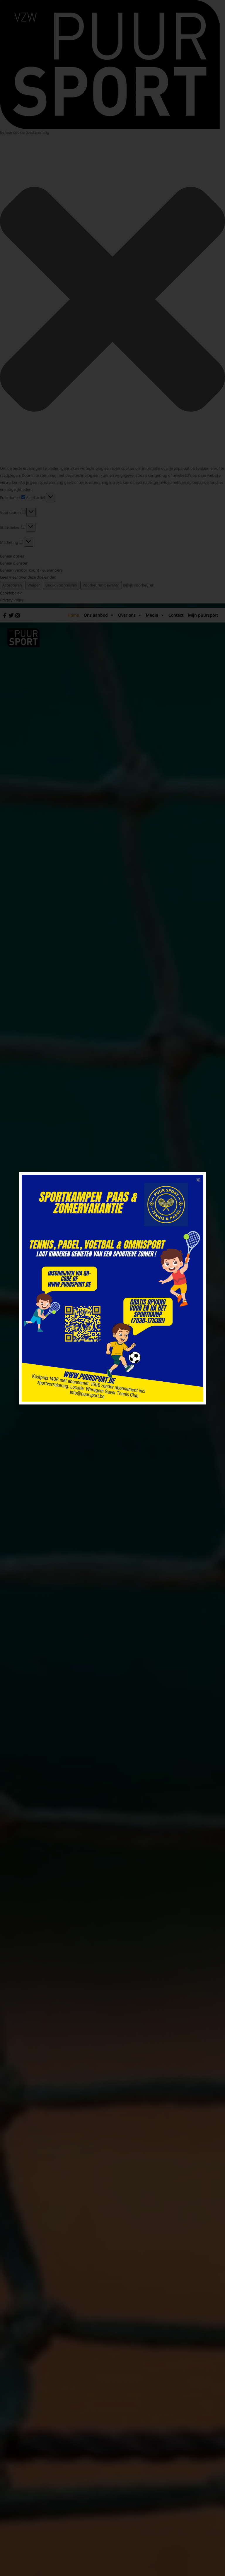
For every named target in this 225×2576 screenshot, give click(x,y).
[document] (112, 1288)
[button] (198, 1180)
